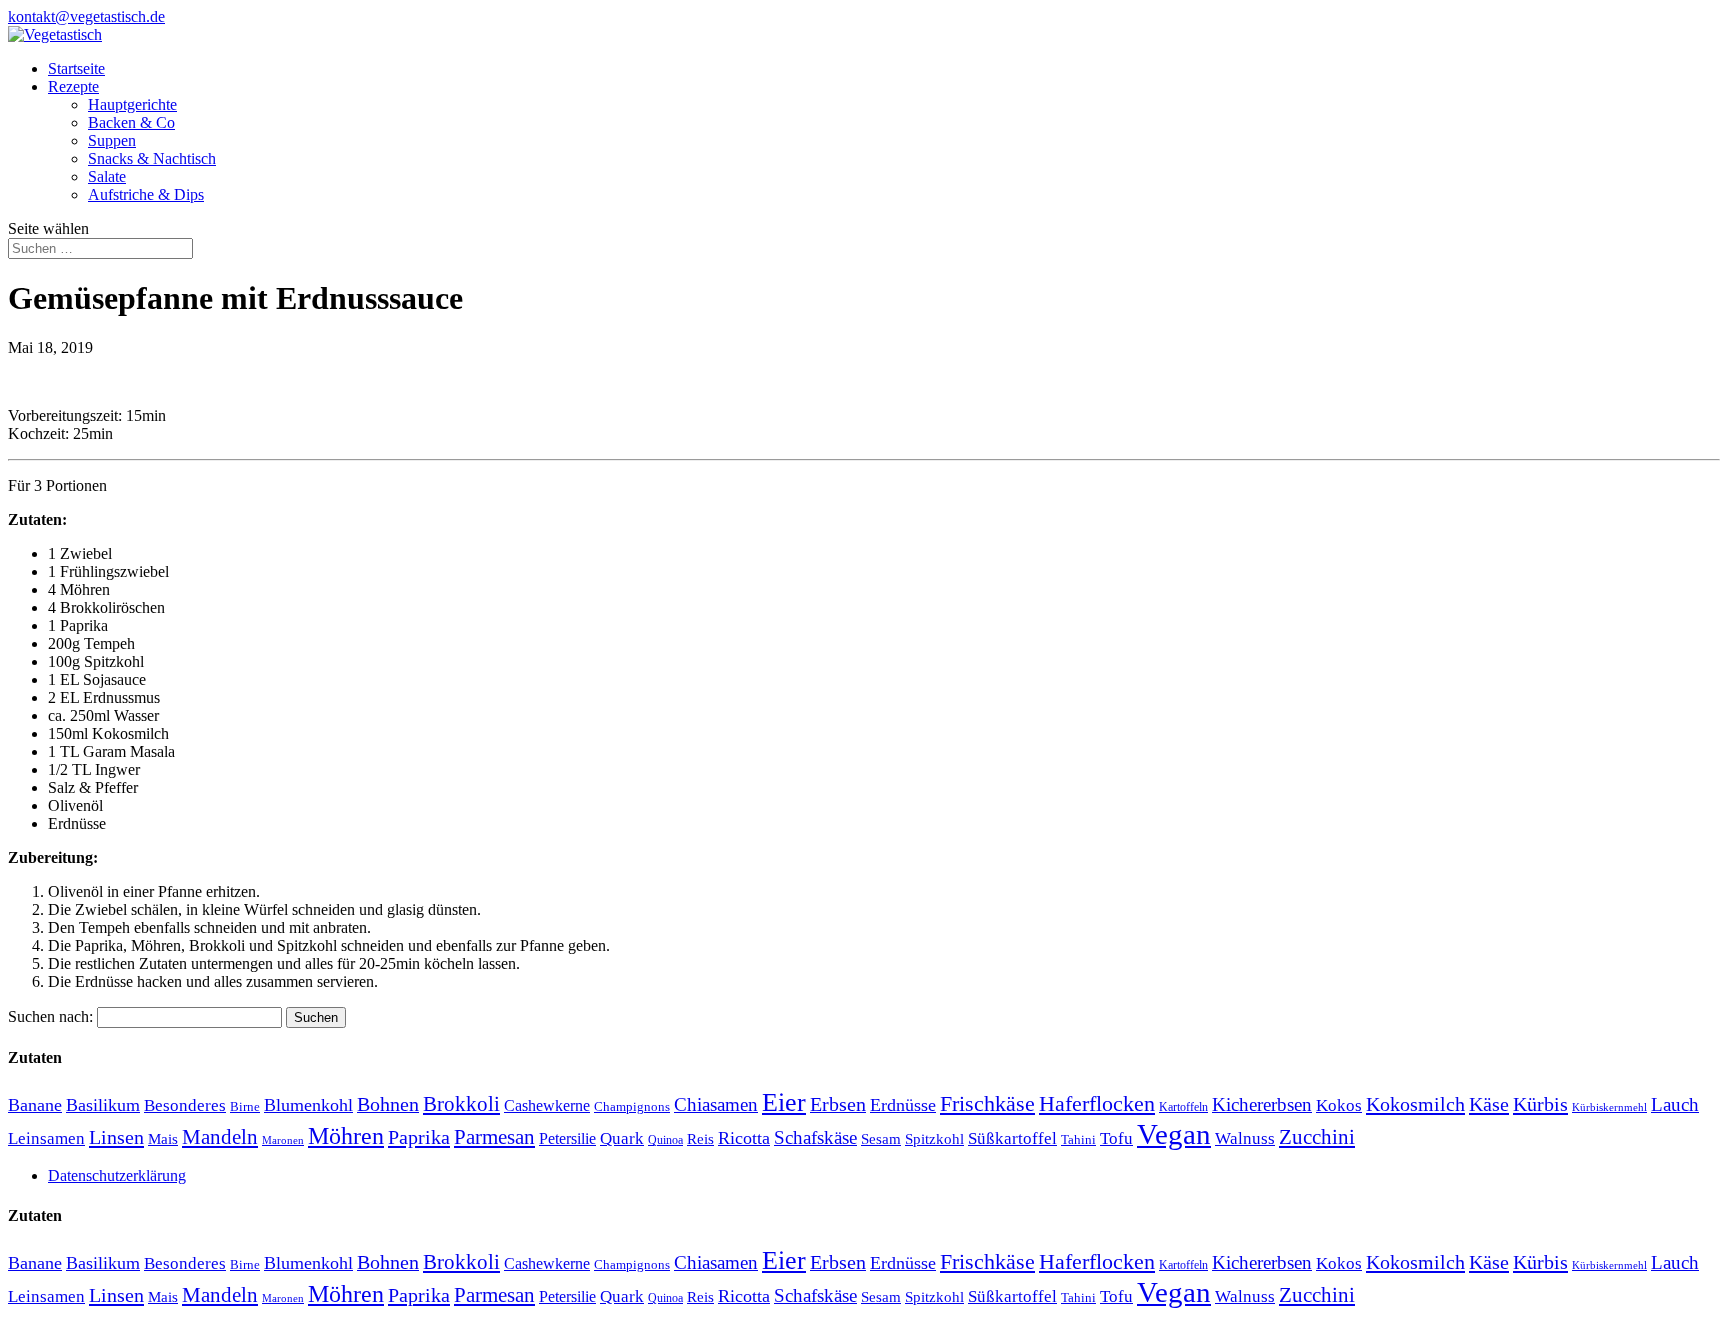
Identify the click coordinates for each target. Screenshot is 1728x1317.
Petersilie (567, 1138)
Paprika (419, 1137)
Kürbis (1540, 1104)
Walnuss (1245, 1138)
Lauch (1675, 1104)
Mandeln (220, 1137)
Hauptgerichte (132, 104)
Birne (245, 1106)
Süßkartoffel (1012, 1138)
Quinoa (665, 1140)
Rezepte (73, 86)
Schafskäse (815, 1137)
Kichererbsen (1262, 1104)
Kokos (1339, 1105)
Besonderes (185, 1105)
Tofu (1116, 1138)
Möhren (346, 1136)
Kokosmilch (1415, 1104)
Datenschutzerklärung (117, 1175)
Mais (163, 1139)
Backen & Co (131, 122)
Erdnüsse (903, 1105)
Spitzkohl (934, 1139)
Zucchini (1317, 1136)
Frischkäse (987, 1104)
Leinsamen (46, 1138)
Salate (107, 176)
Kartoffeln (1183, 1107)
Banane (35, 1105)
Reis (700, 1139)
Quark (622, 1138)
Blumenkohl (308, 1105)
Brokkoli (461, 1104)
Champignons (632, 1106)
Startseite (76, 68)
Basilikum (103, 1105)
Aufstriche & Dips (146, 194)
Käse (1489, 1104)
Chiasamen (716, 1104)
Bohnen (388, 1104)
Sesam (881, 1139)
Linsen (116, 1137)
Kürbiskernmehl (1609, 1107)
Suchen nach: (50, 1016)
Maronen (283, 1140)
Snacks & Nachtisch (152, 158)
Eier (784, 1102)
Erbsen (838, 1104)
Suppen (112, 140)
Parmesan (494, 1137)
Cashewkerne (547, 1105)
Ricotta (744, 1138)
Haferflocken (1097, 1104)
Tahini (1078, 1139)
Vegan (1174, 1134)
